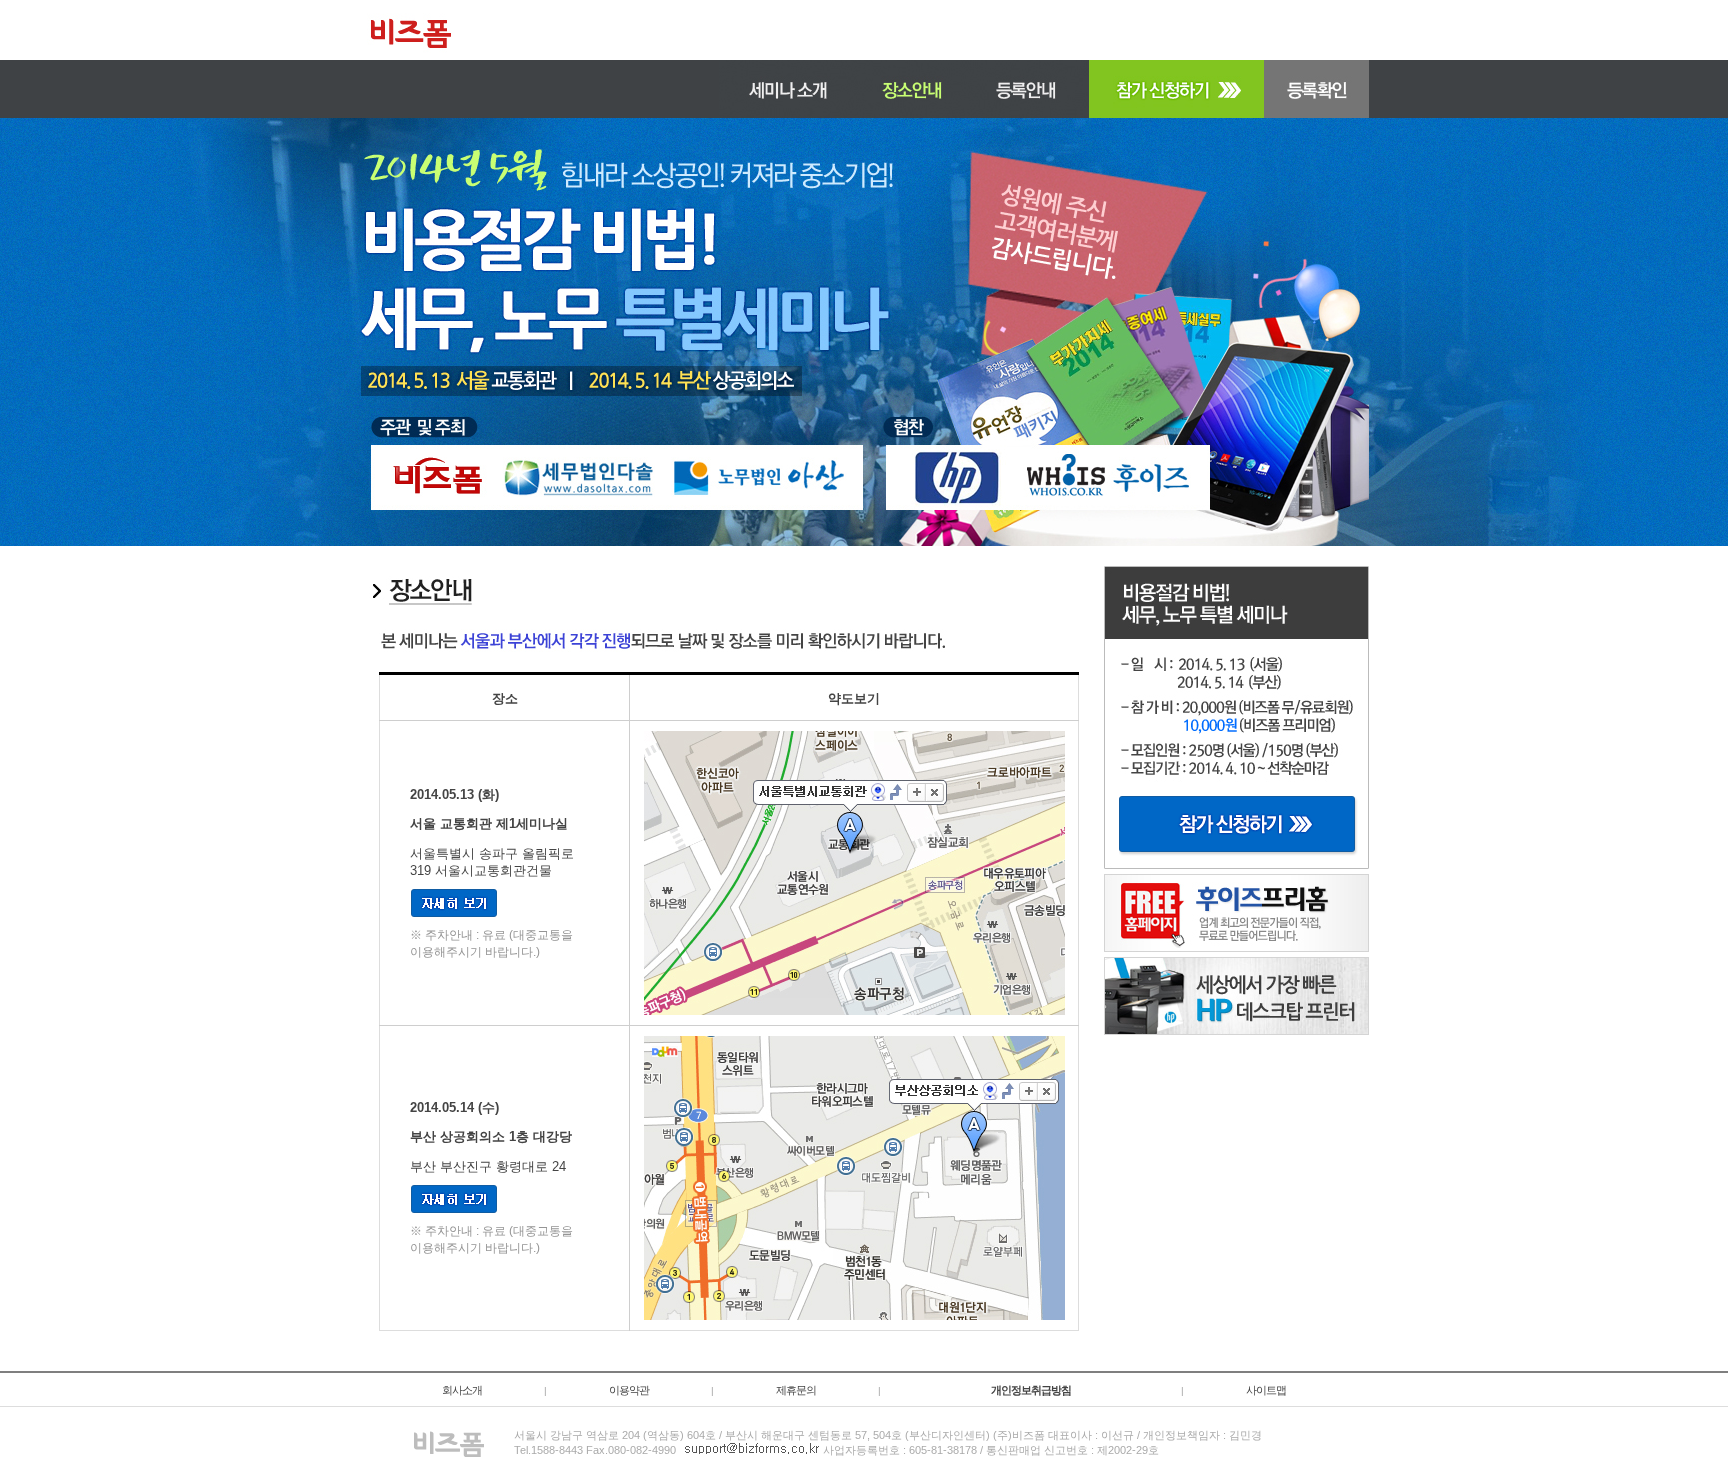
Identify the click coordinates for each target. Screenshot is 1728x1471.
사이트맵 (1266, 1390)
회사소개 (462, 1390)
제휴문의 (796, 1390)
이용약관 (629, 1390)
